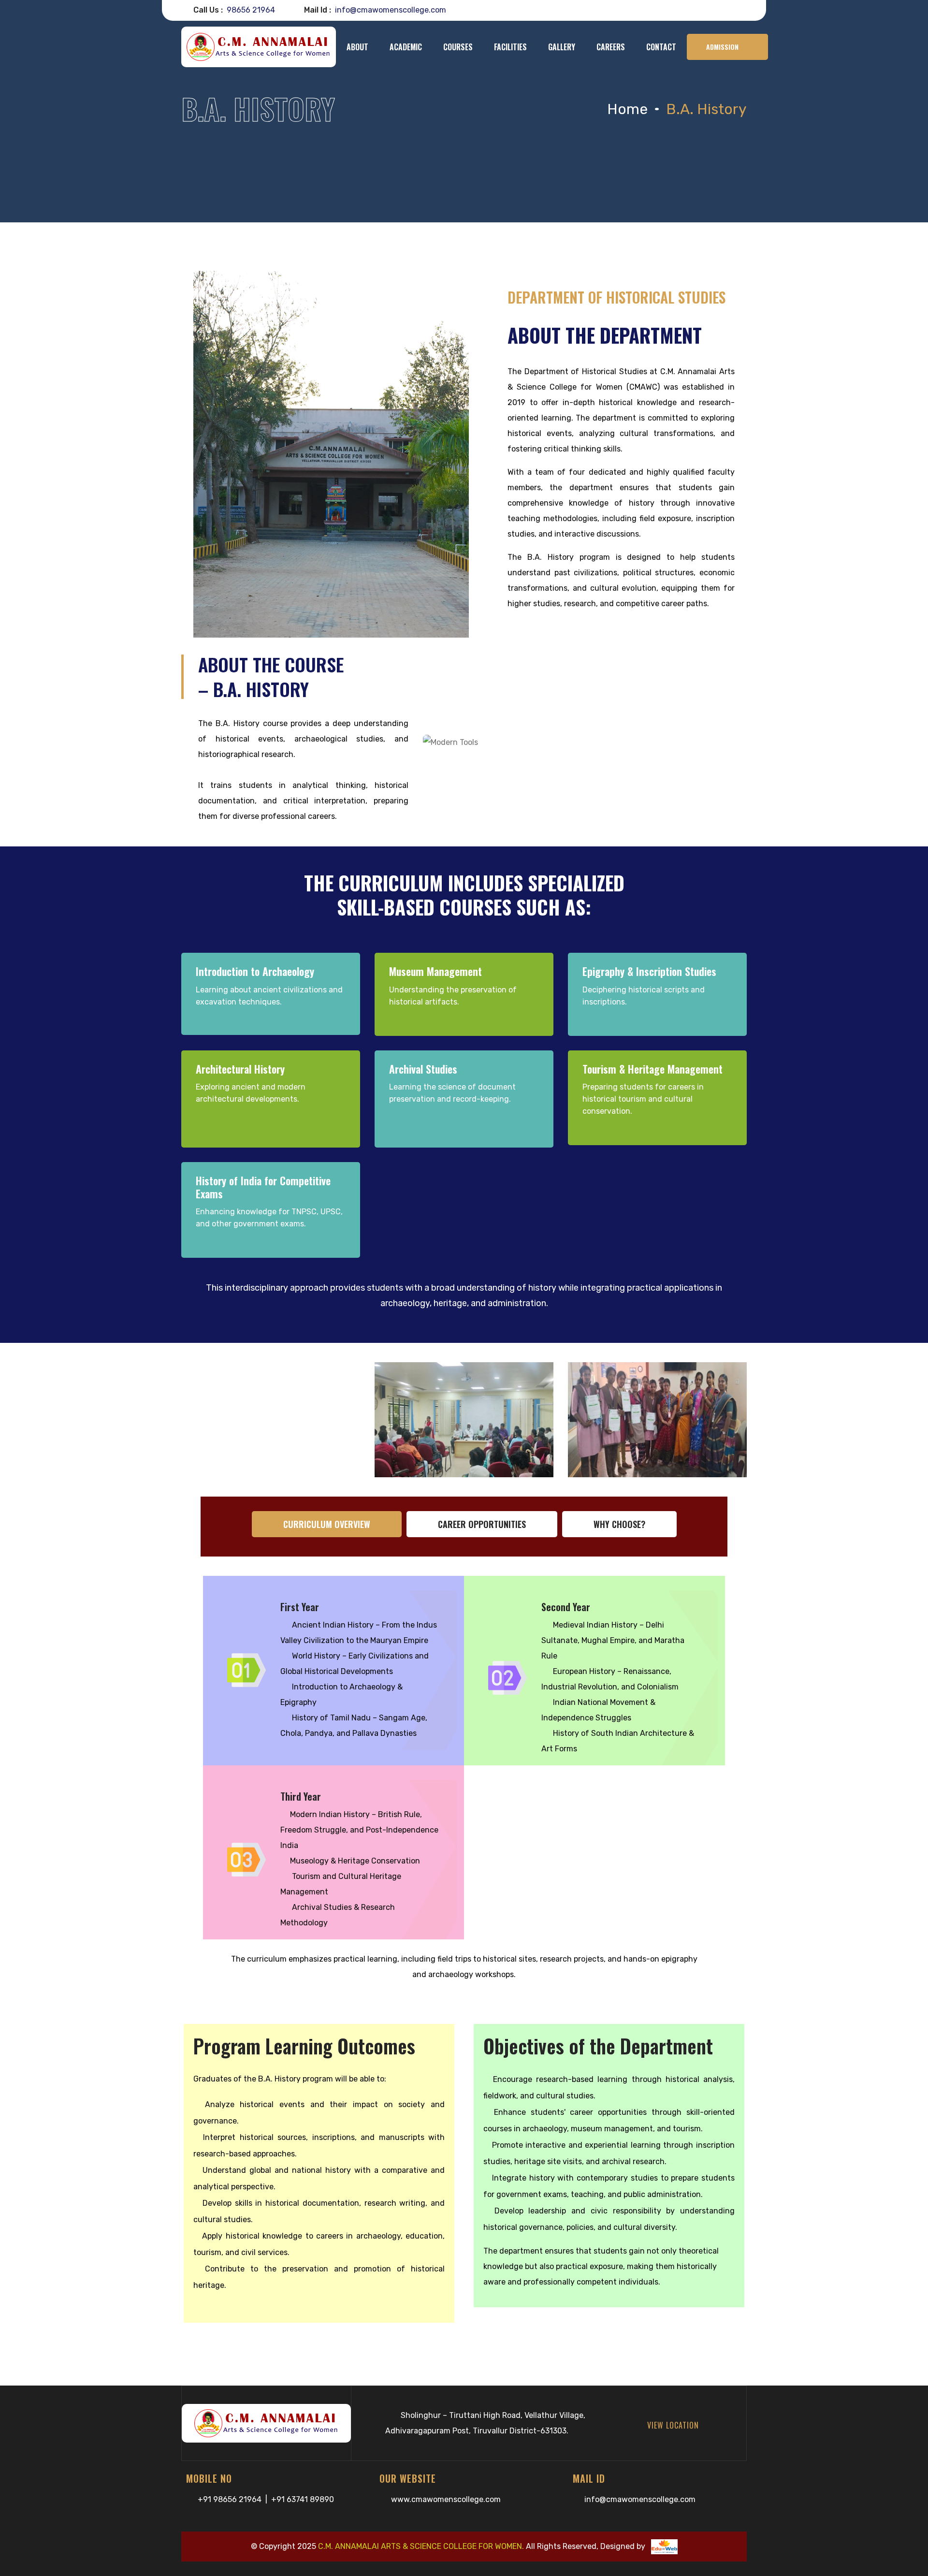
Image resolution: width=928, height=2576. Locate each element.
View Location (677, 2425)
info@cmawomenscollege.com (640, 2499)
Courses (458, 47)
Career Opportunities (482, 1524)
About (357, 47)
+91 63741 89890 (303, 2499)
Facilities (510, 47)
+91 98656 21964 (230, 2499)
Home (627, 109)
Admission (722, 47)
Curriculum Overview (327, 1524)
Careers (611, 47)
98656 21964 (251, 10)
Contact (661, 47)
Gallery (562, 47)
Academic (406, 47)
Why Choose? (619, 1524)
